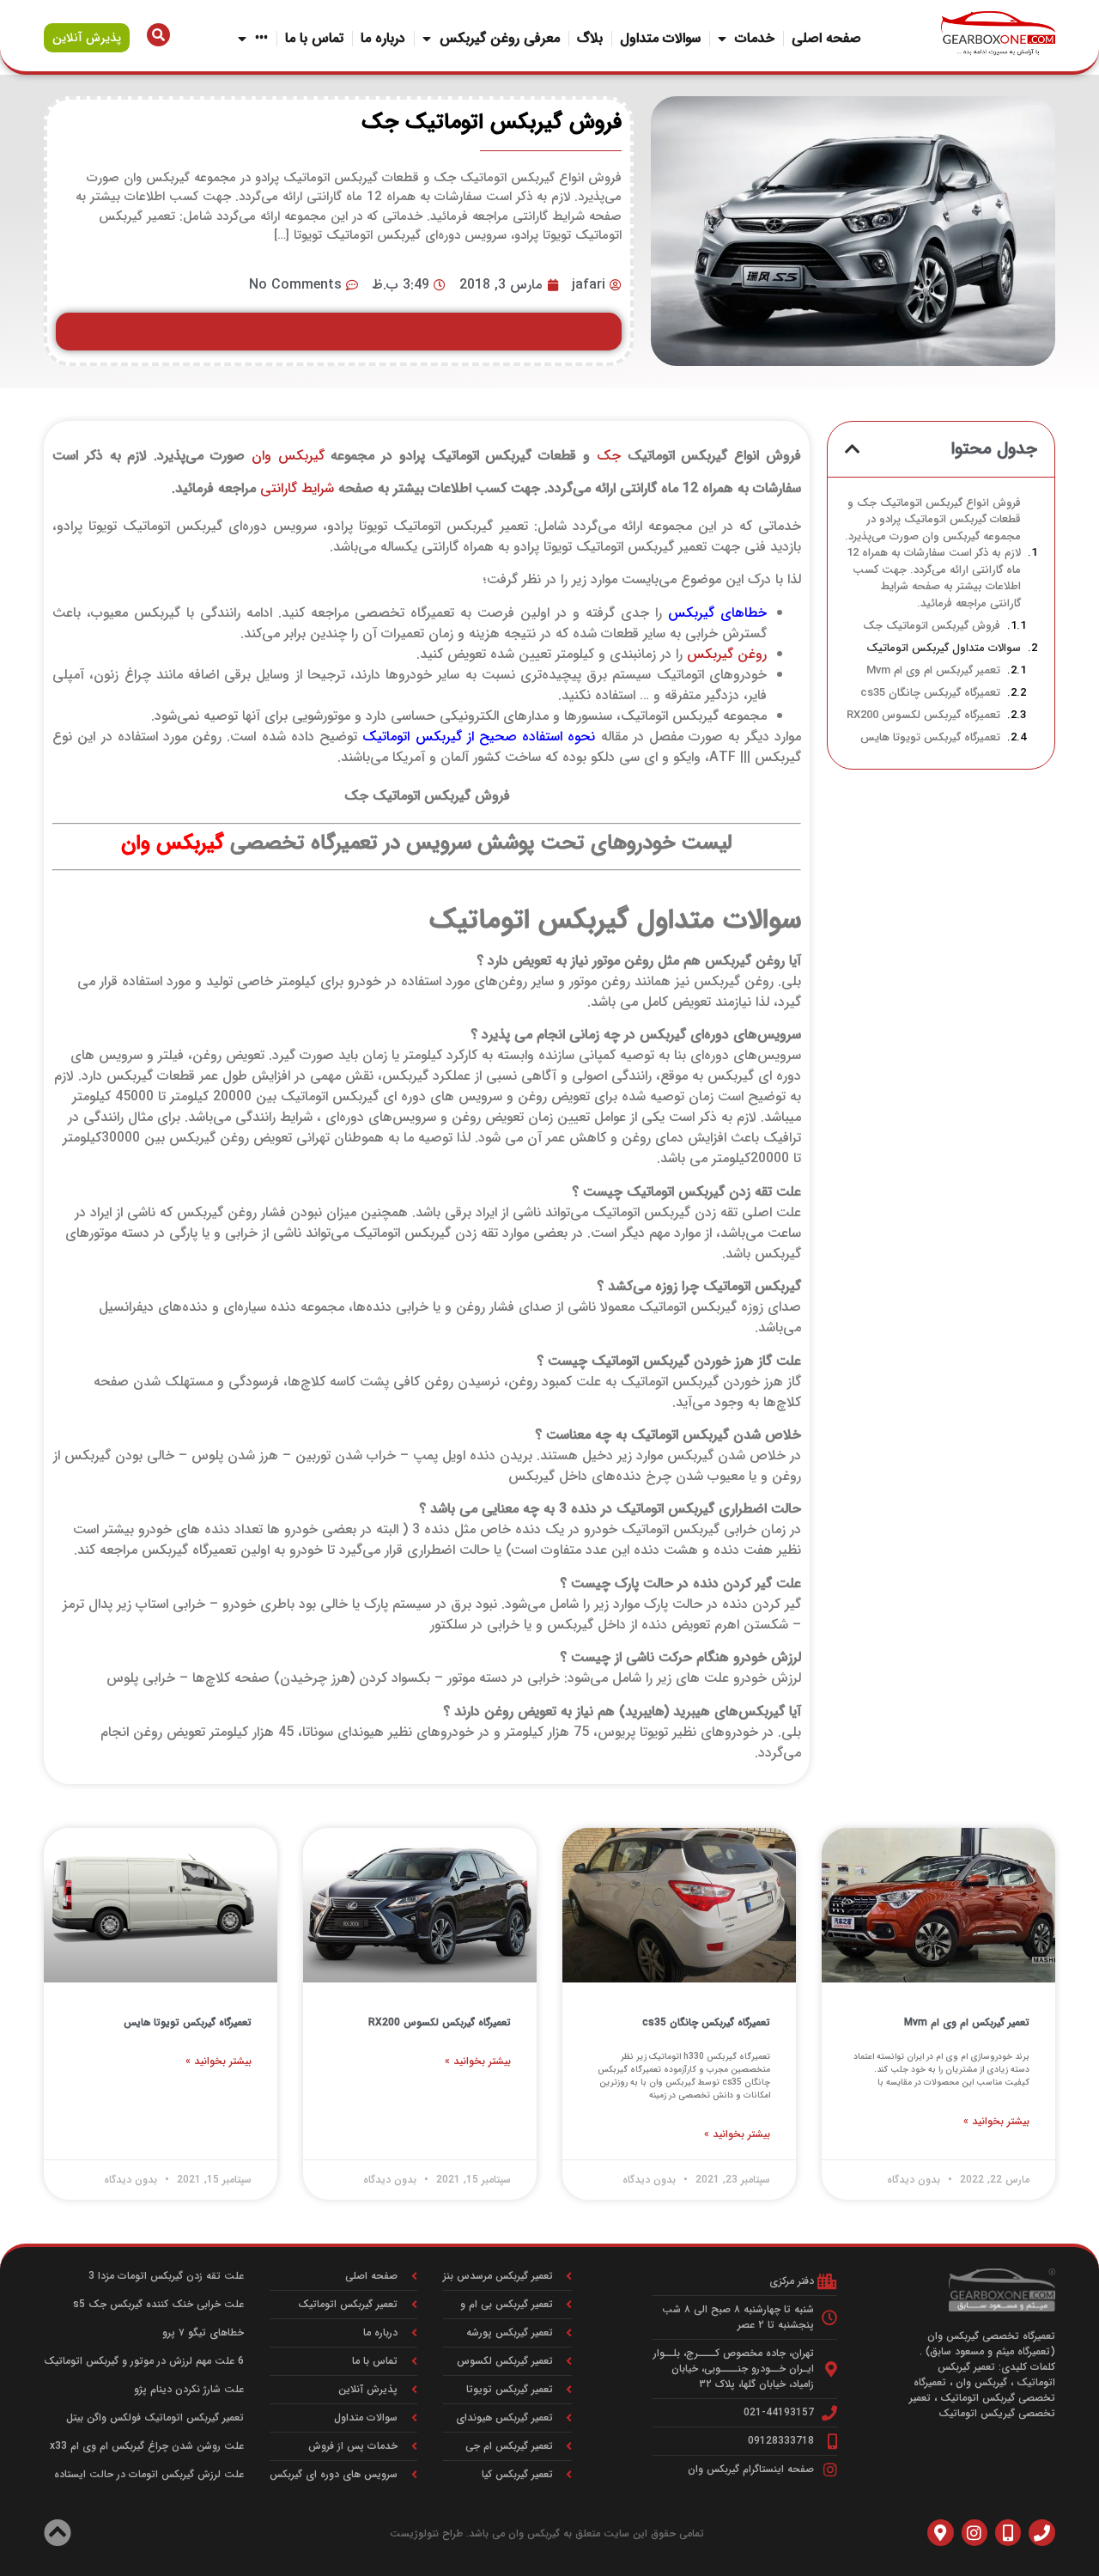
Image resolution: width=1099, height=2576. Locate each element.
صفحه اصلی (826, 38)
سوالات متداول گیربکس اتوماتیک (944, 649)
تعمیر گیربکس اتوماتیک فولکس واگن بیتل (155, 2418)
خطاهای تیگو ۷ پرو (203, 2332)
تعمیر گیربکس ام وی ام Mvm (933, 671)
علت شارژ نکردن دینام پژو (189, 2389)
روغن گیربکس (727, 654)
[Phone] (1041, 2532)
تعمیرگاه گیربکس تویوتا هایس (930, 738)
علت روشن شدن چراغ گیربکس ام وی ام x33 (147, 2446)
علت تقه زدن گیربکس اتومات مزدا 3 (166, 2276)
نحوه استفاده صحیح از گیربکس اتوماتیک (479, 737)
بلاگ (590, 38)
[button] (853, 449)
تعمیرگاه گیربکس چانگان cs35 (930, 693)
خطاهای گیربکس (717, 613)
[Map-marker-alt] (940, 2532)
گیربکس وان (288, 456)
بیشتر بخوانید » (996, 2122)
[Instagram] (975, 2532)
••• (261, 38)
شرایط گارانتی (297, 488)
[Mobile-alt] (1008, 2532)
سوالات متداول (660, 38)
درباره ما (383, 38)
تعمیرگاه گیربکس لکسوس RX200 (923, 716)
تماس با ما (314, 38)
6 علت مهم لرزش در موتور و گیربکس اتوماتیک (144, 2361)
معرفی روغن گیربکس (500, 38)
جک (609, 456)
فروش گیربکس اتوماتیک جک (932, 626)
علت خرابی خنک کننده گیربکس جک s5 (158, 2304)
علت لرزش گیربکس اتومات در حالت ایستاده (149, 2474)
